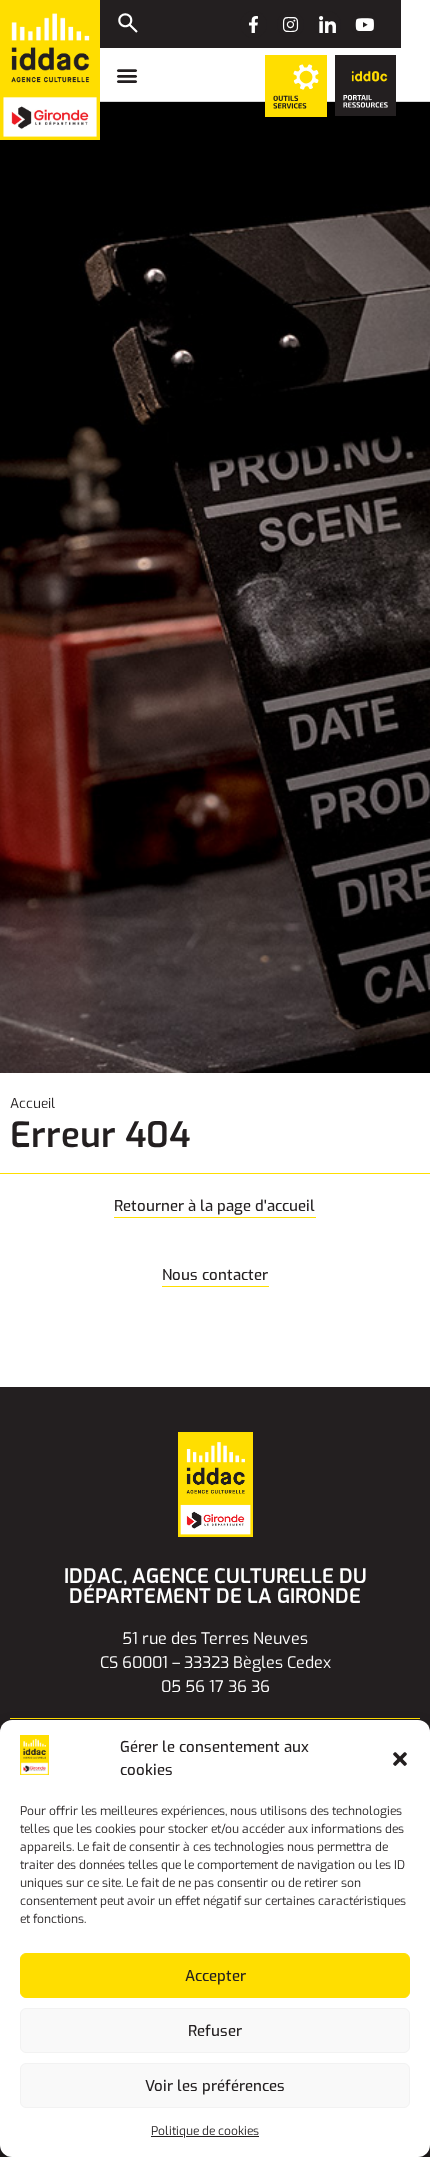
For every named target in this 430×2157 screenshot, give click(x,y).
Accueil (32, 1103)
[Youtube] (364, 24)
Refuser (215, 2031)
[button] (400, 1759)
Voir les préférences (215, 2086)
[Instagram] (290, 24)
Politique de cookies (205, 2131)
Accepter (215, 1976)
